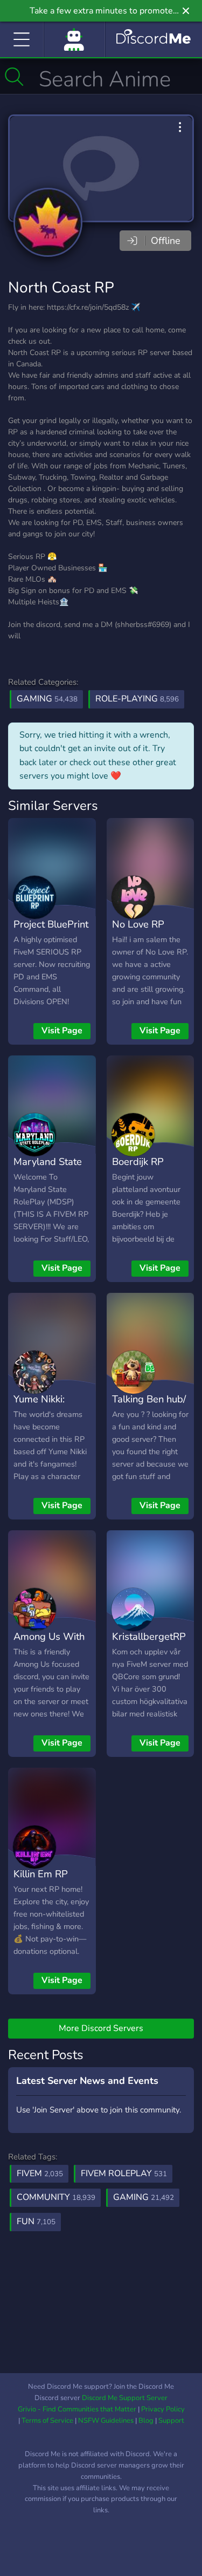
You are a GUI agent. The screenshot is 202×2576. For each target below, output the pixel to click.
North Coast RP (61, 288)
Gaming (47, 699)
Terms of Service (47, 2421)
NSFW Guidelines (106, 2421)
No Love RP (138, 924)
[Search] (14, 77)
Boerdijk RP (138, 1161)
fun (36, 2221)
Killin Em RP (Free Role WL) (47, 1882)
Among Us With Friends (49, 1644)
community (56, 2197)
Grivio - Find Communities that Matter (77, 2409)
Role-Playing (137, 699)
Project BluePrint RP (51, 932)
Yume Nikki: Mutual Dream (46, 1407)
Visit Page (62, 1031)
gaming (144, 2197)
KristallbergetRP (149, 1636)
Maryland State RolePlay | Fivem (50, 1169)
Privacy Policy (163, 2409)
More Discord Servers (101, 2028)
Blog (146, 2421)
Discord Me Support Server (125, 2398)
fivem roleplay (124, 2173)
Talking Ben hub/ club (149, 1407)
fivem (40, 2173)
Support (171, 2421)
